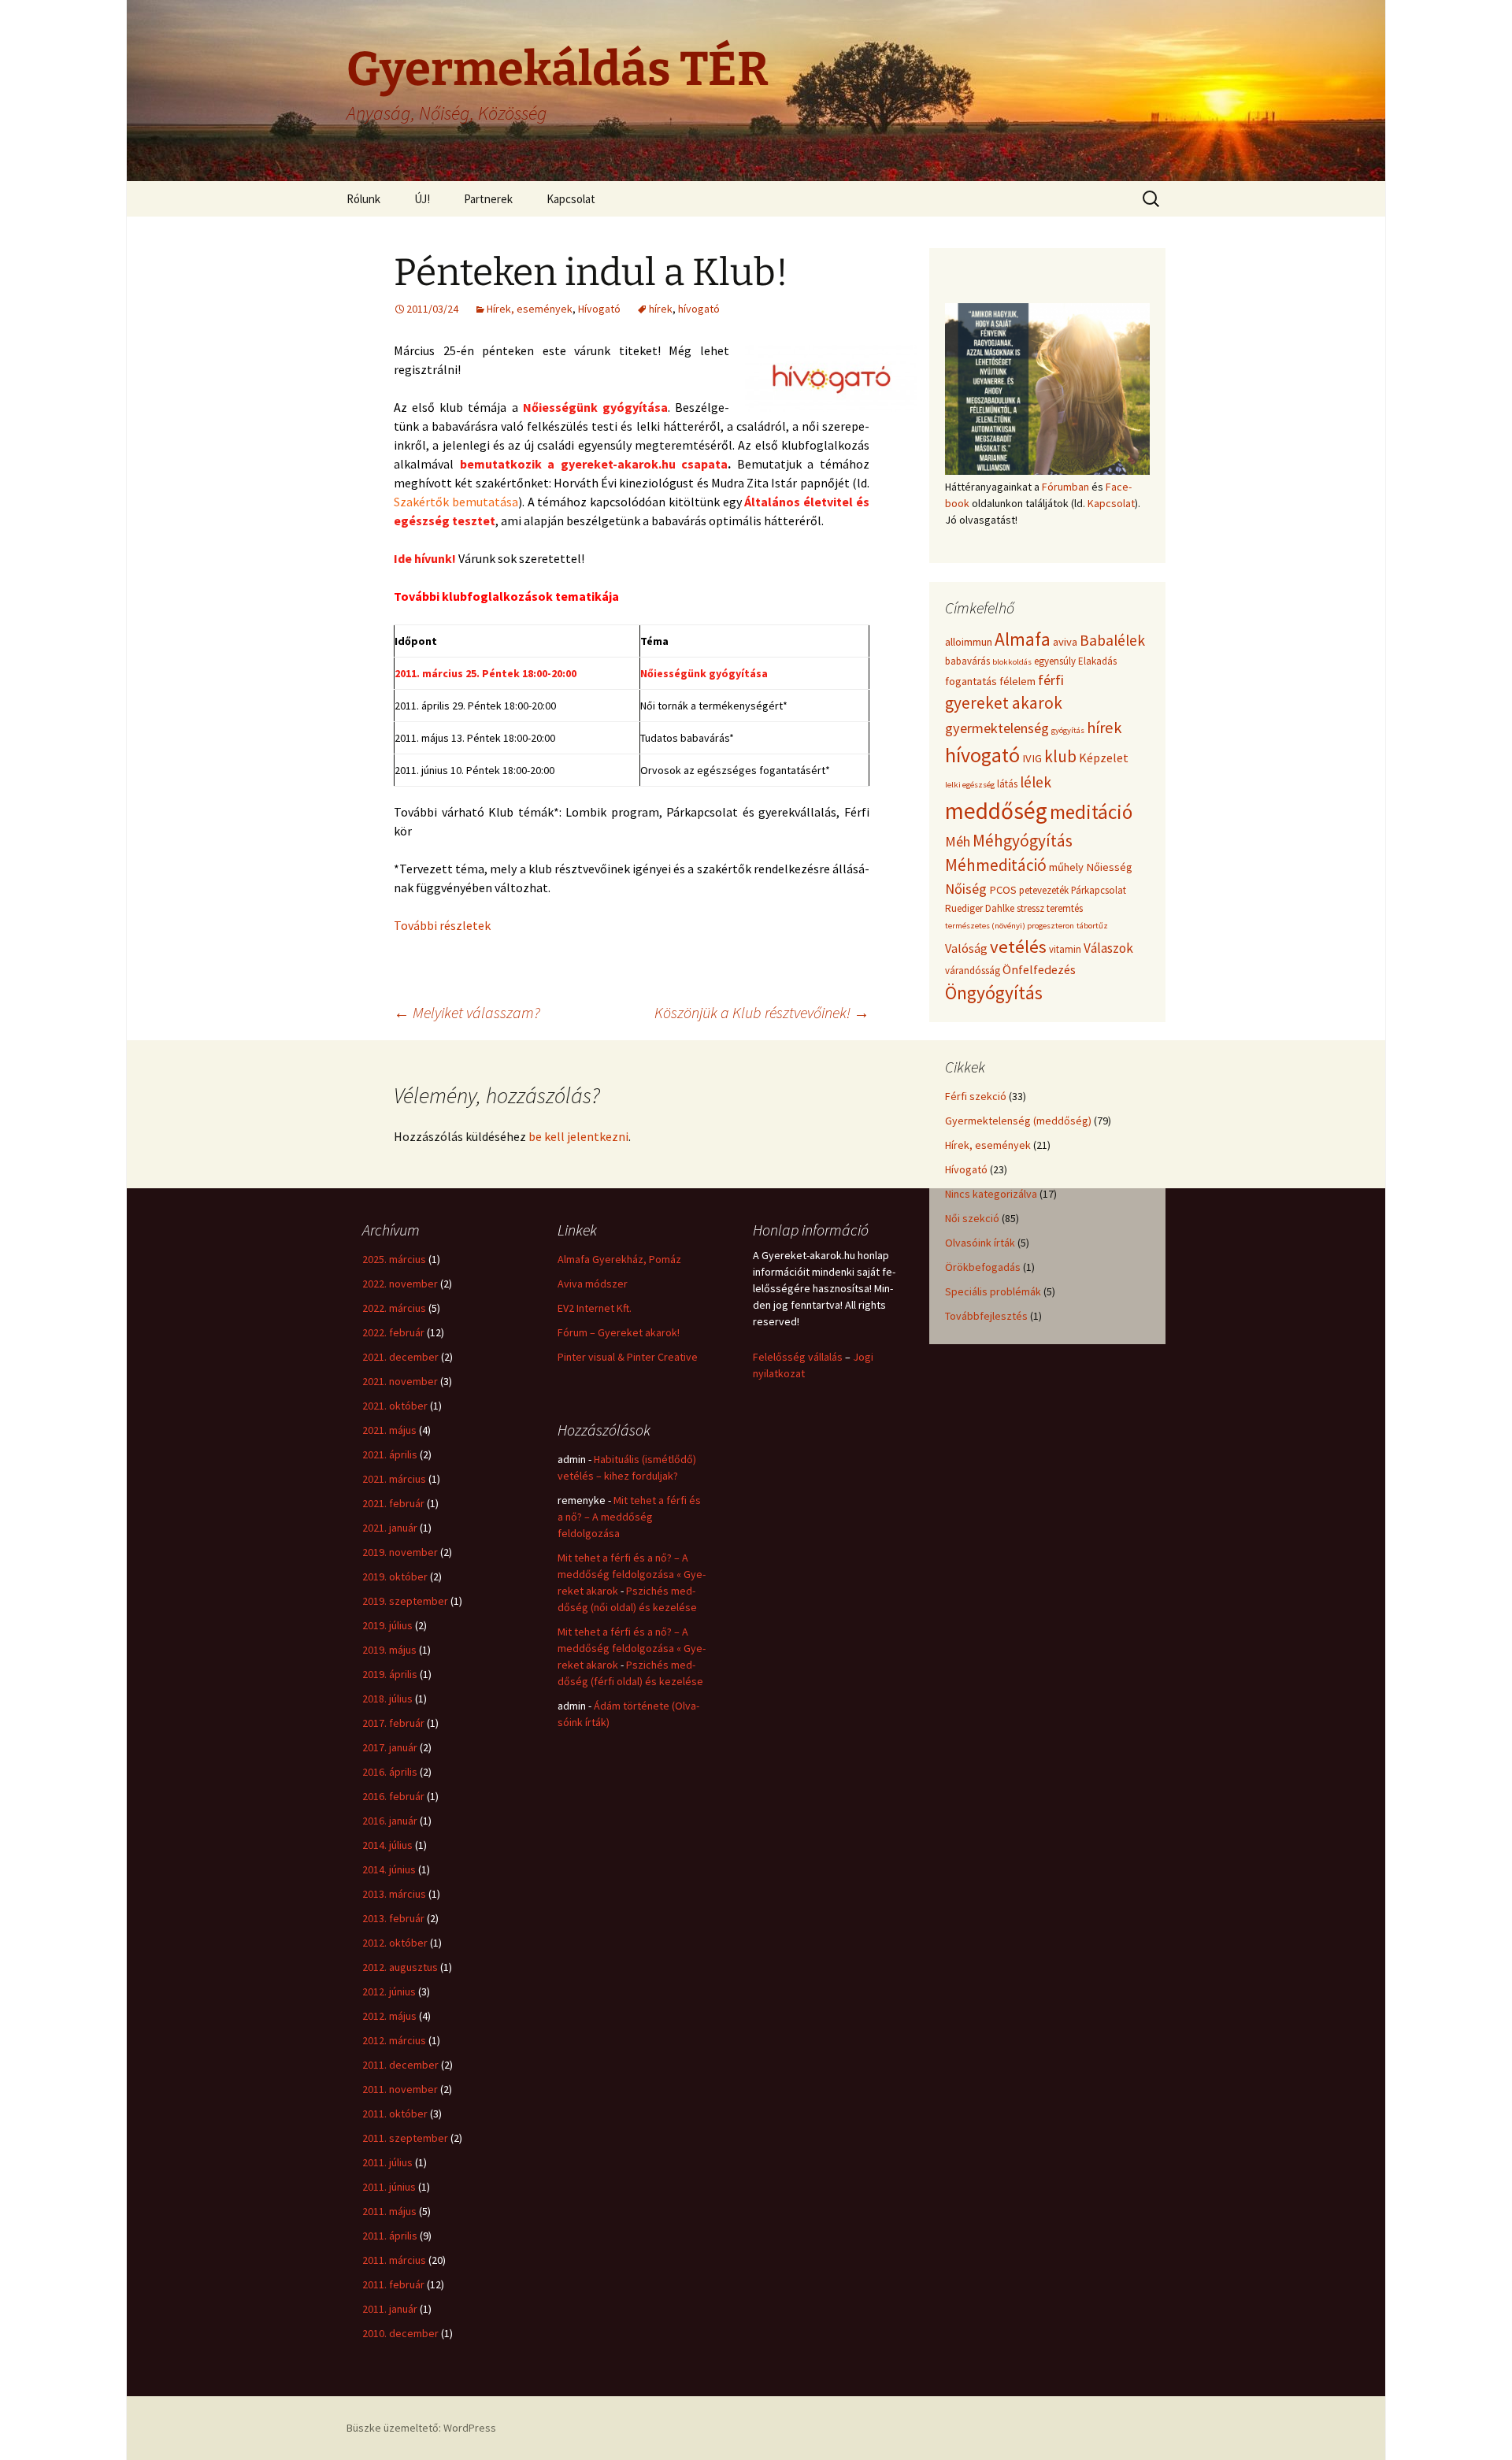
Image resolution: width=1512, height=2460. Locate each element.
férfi (1051, 680)
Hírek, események (530, 309)
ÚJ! (422, 199)
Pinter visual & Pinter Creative (628, 1357)
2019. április (390, 1674)
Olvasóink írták (980, 1243)
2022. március (394, 1308)
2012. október (395, 1943)
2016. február (393, 1796)
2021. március (394, 1479)
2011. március (394, 2260)
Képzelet (1104, 758)
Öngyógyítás (994, 993)
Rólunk (363, 199)
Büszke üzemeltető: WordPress (421, 2428)
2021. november (400, 1381)
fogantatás (971, 681)
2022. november (400, 1284)
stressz (1030, 908)
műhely (1066, 867)
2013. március (394, 1894)
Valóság (966, 948)
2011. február (393, 2284)
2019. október (395, 1576)
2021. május (389, 1430)
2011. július (387, 2162)
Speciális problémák (993, 1291)
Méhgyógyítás (1023, 841)
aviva (1065, 642)
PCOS (1003, 890)
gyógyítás (1068, 730)
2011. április (390, 2236)
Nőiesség (1109, 867)
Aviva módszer (593, 1284)
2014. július (387, 1845)
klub (1060, 756)
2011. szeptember (405, 2138)
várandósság (973, 971)
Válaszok (1108, 948)
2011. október (395, 2114)
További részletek (442, 925)
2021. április (390, 1454)
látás (1007, 784)
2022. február (393, 1332)
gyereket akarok (1004, 703)
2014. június (389, 1869)
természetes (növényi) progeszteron (1010, 926)
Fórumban (1065, 487)
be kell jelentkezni (578, 1136)
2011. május (389, 2211)
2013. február (393, 1918)
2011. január (390, 2309)
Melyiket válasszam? (467, 1012)
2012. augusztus (400, 1967)
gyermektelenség (997, 728)
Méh (958, 841)
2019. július (387, 1625)
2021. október (395, 1406)
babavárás (967, 661)
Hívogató (599, 309)
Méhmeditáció (996, 865)
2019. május (389, 1650)
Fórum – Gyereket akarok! (619, 1332)
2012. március (394, 2040)
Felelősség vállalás (798, 1357)
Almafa (1023, 639)
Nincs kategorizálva (991, 1194)
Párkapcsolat (1099, 890)
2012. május (389, 2016)
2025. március (394, 1259)
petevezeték (1044, 890)
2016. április (390, 1772)
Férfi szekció (976, 1096)
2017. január (390, 1747)
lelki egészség (970, 785)
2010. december (400, 2333)
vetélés (1018, 947)
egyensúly (1055, 661)
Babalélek (1112, 640)
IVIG (1032, 758)
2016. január (390, 1821)
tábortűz (1092, 926)
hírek (661, 309)
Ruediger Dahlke (980, 908)
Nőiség (966, 889)
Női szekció (972, 1218)
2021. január (390, 1528)
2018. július (387, 1699)
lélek (1036, 782)
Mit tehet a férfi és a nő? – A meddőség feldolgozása (629, 1517)
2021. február (393, 1503)
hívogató (699, 309)
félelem (1017, 681)
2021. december (400, 1357)
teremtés (1065, 908)
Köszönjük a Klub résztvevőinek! (762, 1012)
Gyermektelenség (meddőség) (1018, 1121)
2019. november (400, 1552)
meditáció (1091, 812)
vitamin (1065, 949)
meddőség (996, 811)
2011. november (400, 2089)
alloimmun (969, 642)
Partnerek (488, 199)
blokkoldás (1012, 662)
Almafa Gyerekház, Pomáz (619, 1259)
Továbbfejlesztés (986, 1316)
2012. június (389, 1991)
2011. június (389, 2187)
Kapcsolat (571, 199)
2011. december (400, 2065)
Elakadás (1097, 661)
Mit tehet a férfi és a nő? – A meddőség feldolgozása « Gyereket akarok (632, 1574)
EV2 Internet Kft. (595, 1308)
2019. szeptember (405, 1601)
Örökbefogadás (983, 1267)
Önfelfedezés (1039, 969)
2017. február (393, 1723)
